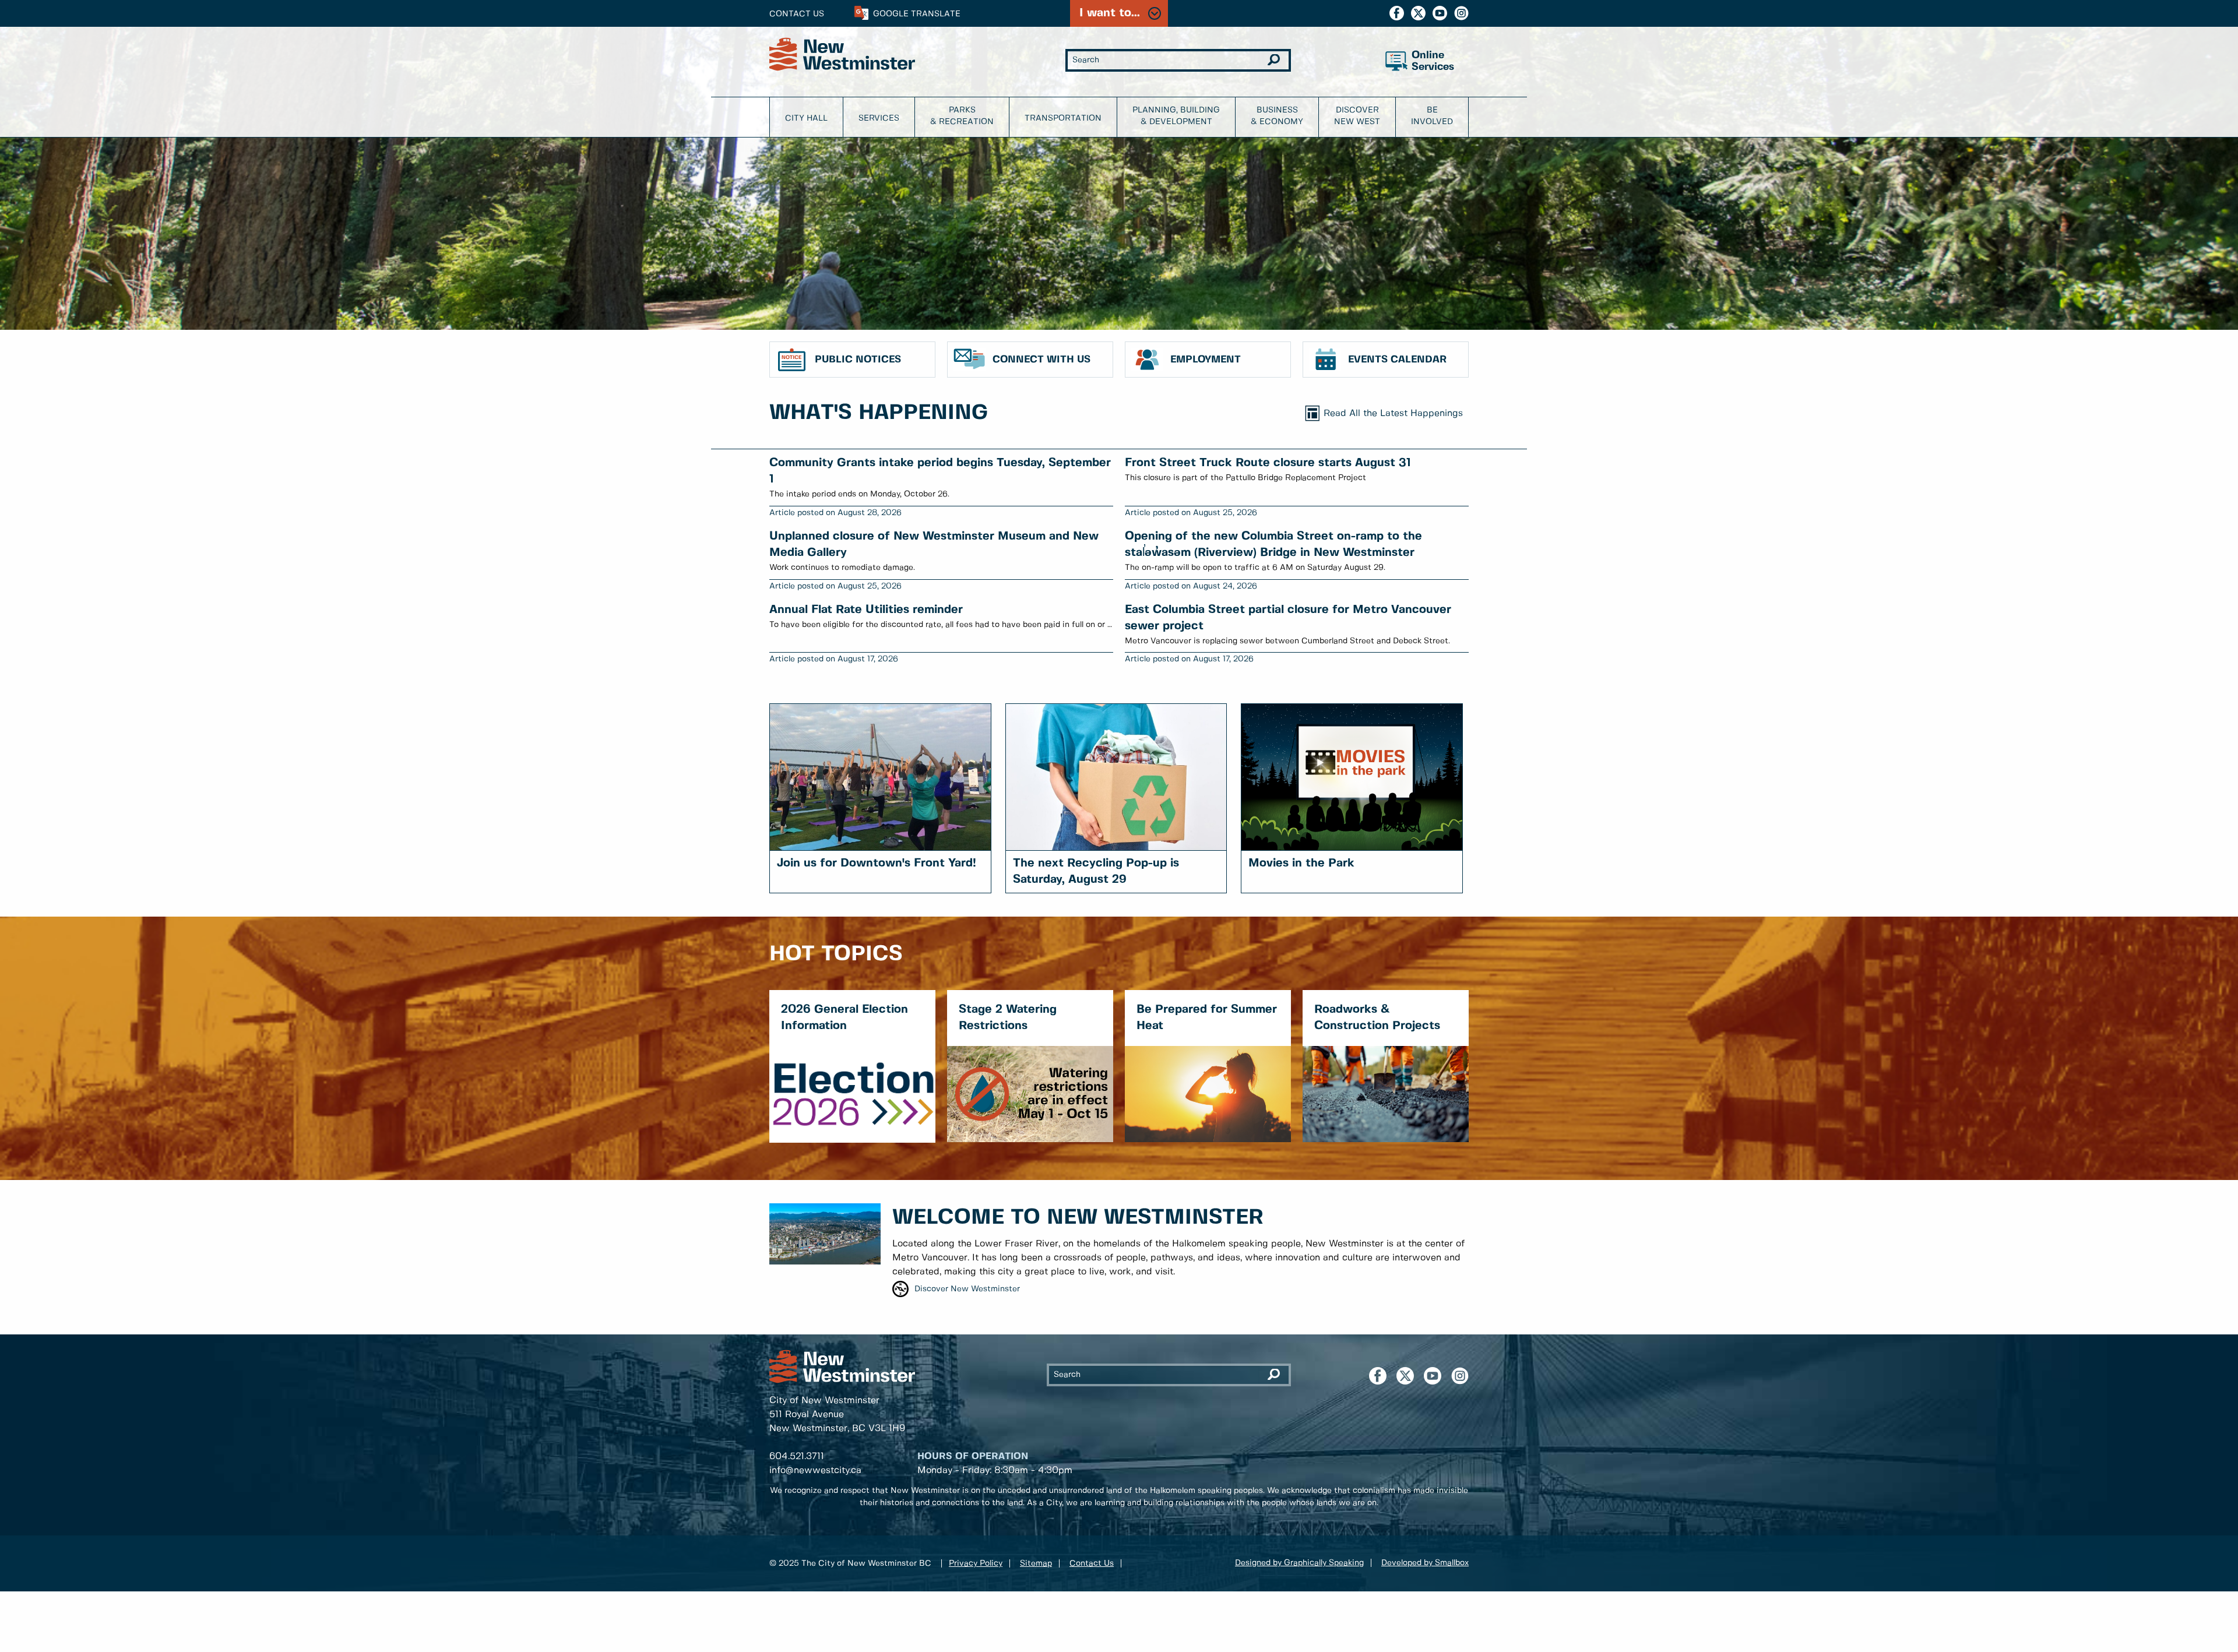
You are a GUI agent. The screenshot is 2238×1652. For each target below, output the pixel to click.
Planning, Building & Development (1176, 116)
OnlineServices (1433, 61)
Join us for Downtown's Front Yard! (877, 863)
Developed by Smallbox (1425, 1563)
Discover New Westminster (967, 1289)
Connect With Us (1041, 360)
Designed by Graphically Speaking (1299, 1563)
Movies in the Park (1301, 863)
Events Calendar (1397, 360)
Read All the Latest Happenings (1393, 413)
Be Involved (1432, 116)
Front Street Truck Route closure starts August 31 (1268, 463)
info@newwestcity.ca (815, 1470)
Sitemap (1036, 1563)
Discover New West (1357, 116)
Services (879, 118)
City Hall (806, 118)
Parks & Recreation (962, 116)
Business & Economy (1277, 116)
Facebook (1397, 13)
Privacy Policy (976, 1563)
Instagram (1461, 13)
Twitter (1418, 13)
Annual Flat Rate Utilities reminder (866, 610)
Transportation (1063, 118)
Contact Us (797, 14)
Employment (1206, 360)
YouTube (1440, 13)
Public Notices (858, 360)
